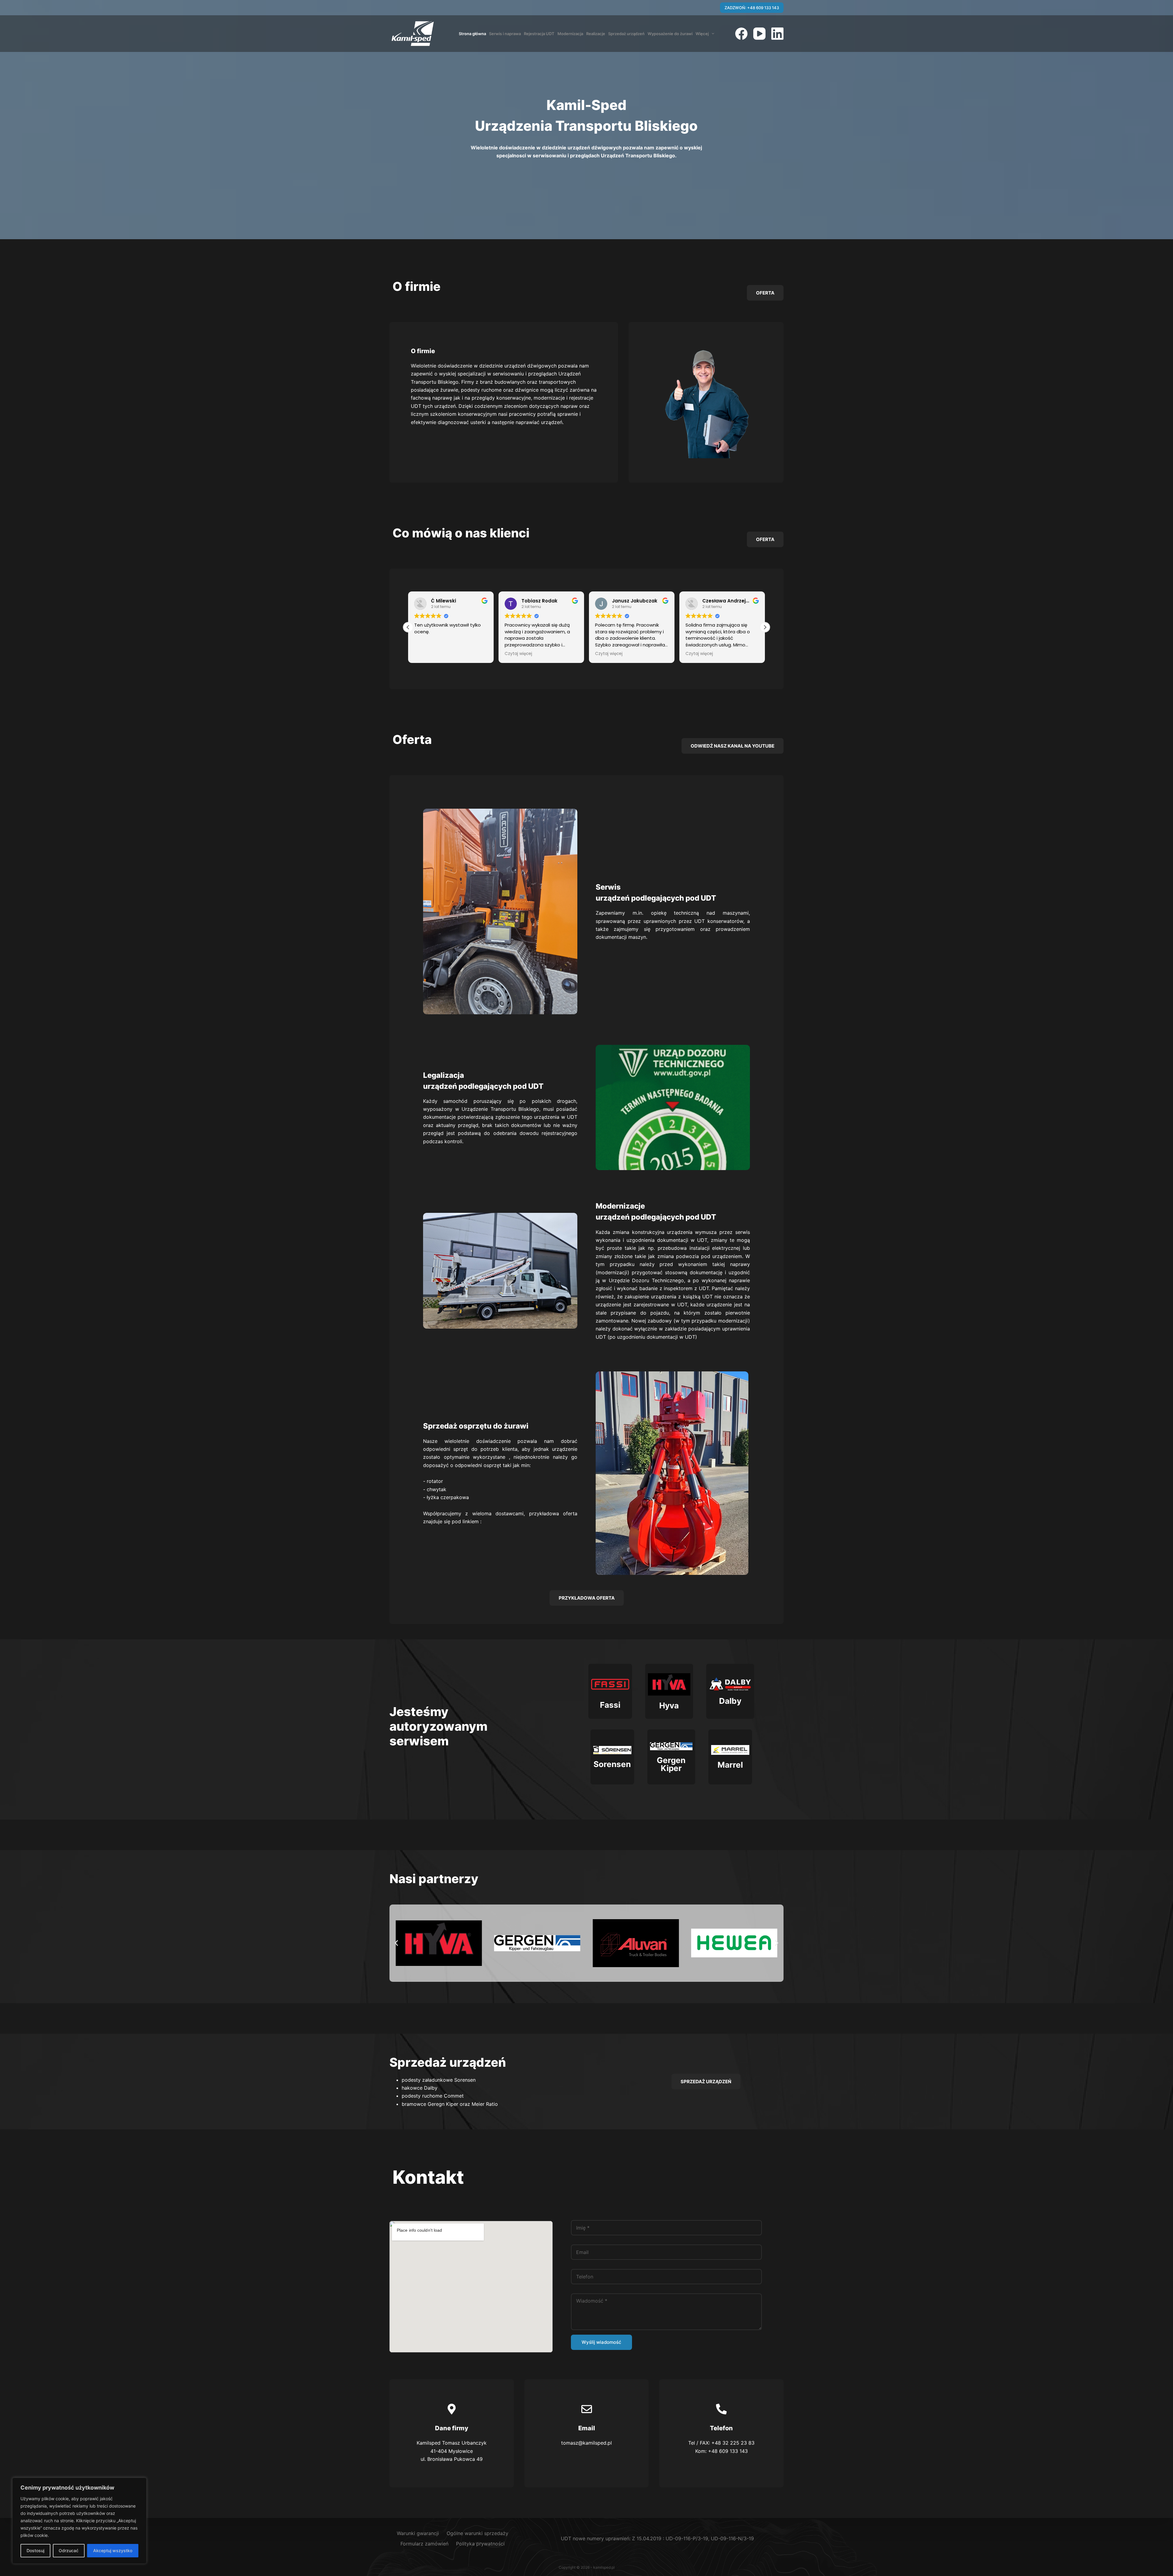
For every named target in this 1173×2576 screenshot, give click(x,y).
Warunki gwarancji (418, 2533)
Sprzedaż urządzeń (626, 34)
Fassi (610, 1705)
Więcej (702, 34)
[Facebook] (741, 34)
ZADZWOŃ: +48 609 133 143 (752, 8)
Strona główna (472, 34)
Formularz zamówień (424, 2544)
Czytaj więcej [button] (478, 654)
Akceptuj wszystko (113, 2550)
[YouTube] (759, 34)
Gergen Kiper (671, 1764)
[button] (765, 627)
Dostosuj (35, 2550)
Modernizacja (570, 34)
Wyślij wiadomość (601, 2342)
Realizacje (596, 34)
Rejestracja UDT (539, 34)
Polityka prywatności (480, 2544)
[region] (79, 2521)
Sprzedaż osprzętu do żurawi (476, 1426)
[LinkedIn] (777, 34)
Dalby (730, 1701)
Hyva (669, 1705)
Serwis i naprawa (505, 34)
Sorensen (612, 1764)
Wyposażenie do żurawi (670, 34)
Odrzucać (69, 2550)
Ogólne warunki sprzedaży (477, 2533)
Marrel (730, 1765)
